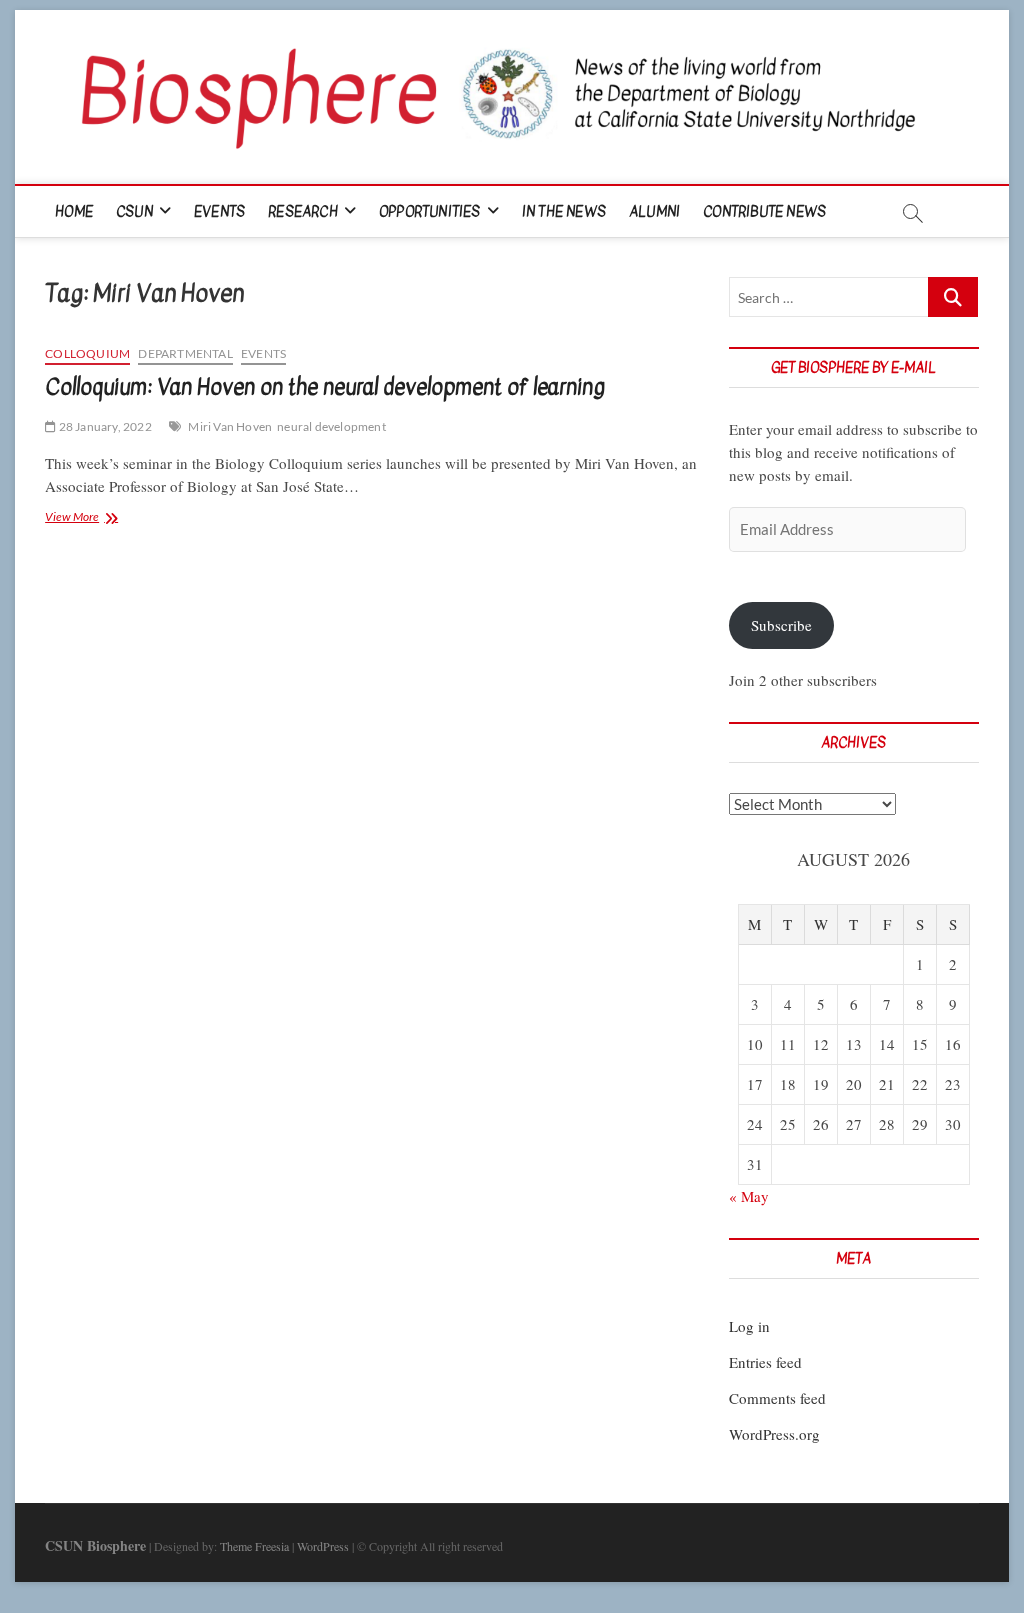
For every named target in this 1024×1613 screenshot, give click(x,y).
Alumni (654, 211)
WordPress (323, 1546)
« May (749, 1196)
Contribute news (764, 211)
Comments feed (777, 1398)
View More (103, 518)
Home (74, 211)
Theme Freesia (254, 1546)
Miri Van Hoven (230, 426)
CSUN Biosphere (95, 1545)
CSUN (134, 211)
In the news (564, 211)
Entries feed (765, 1362)
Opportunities (430, 211)
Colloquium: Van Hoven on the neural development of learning (325, 387)
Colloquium (87, 353)
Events (219, 211)
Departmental (185, 353)
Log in (749, 1326)
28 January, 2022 (103, 426)
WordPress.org (774, 1434)
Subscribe (781, 625)
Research (303, 211)
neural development (331, 426)
